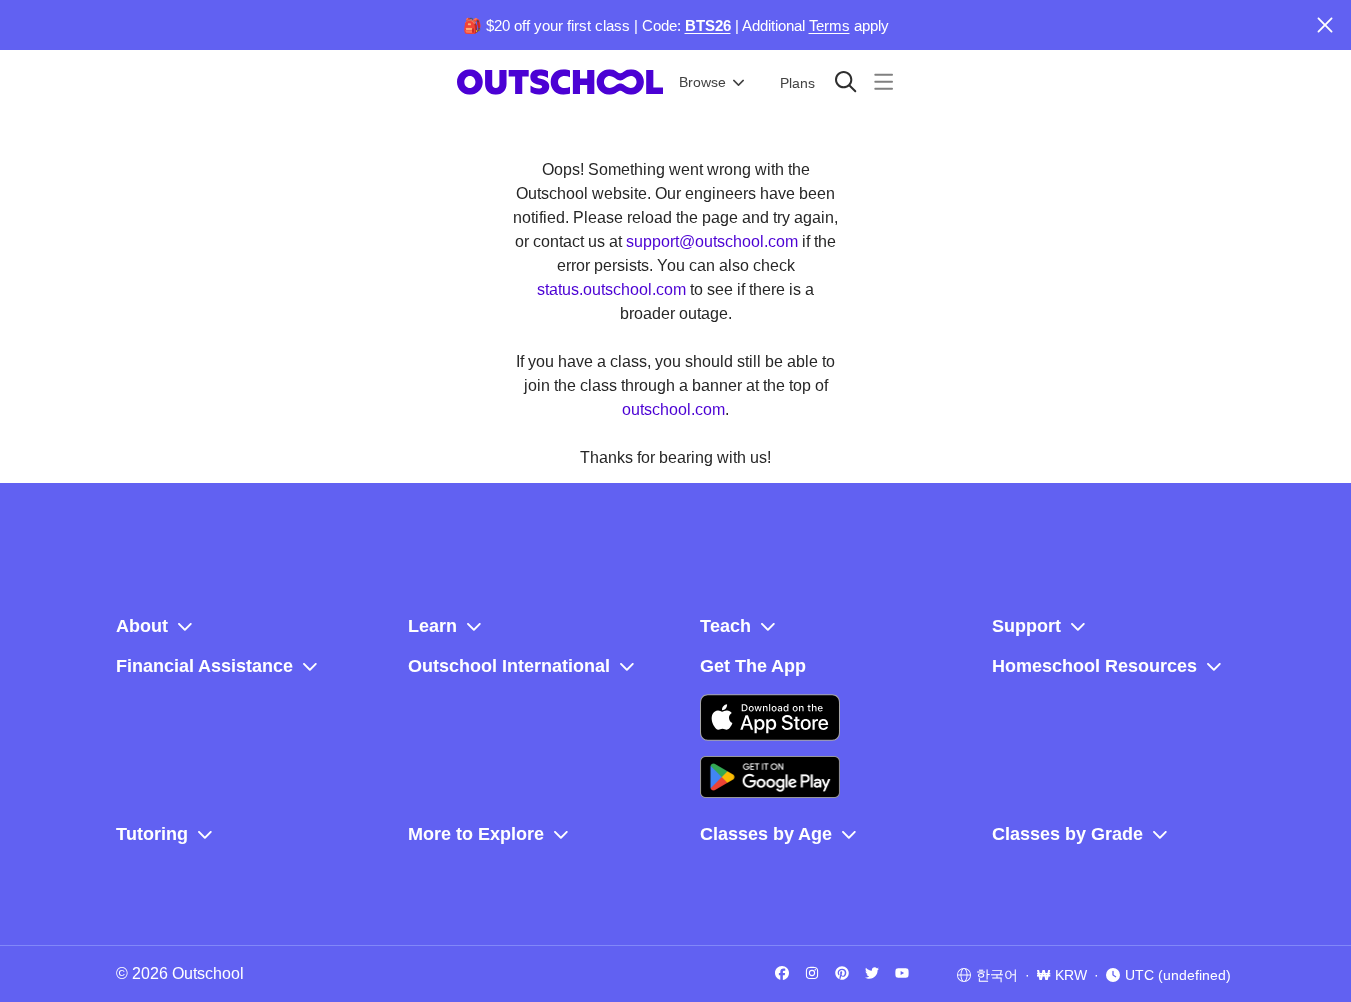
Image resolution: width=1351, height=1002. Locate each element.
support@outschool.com (712, 241)
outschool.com (673, 409)
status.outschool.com (611, 289)
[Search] (845, 81)
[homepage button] (560, 82)
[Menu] (883, 81)
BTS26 (708, 25)
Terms (829, 25)
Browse (702, 82)
